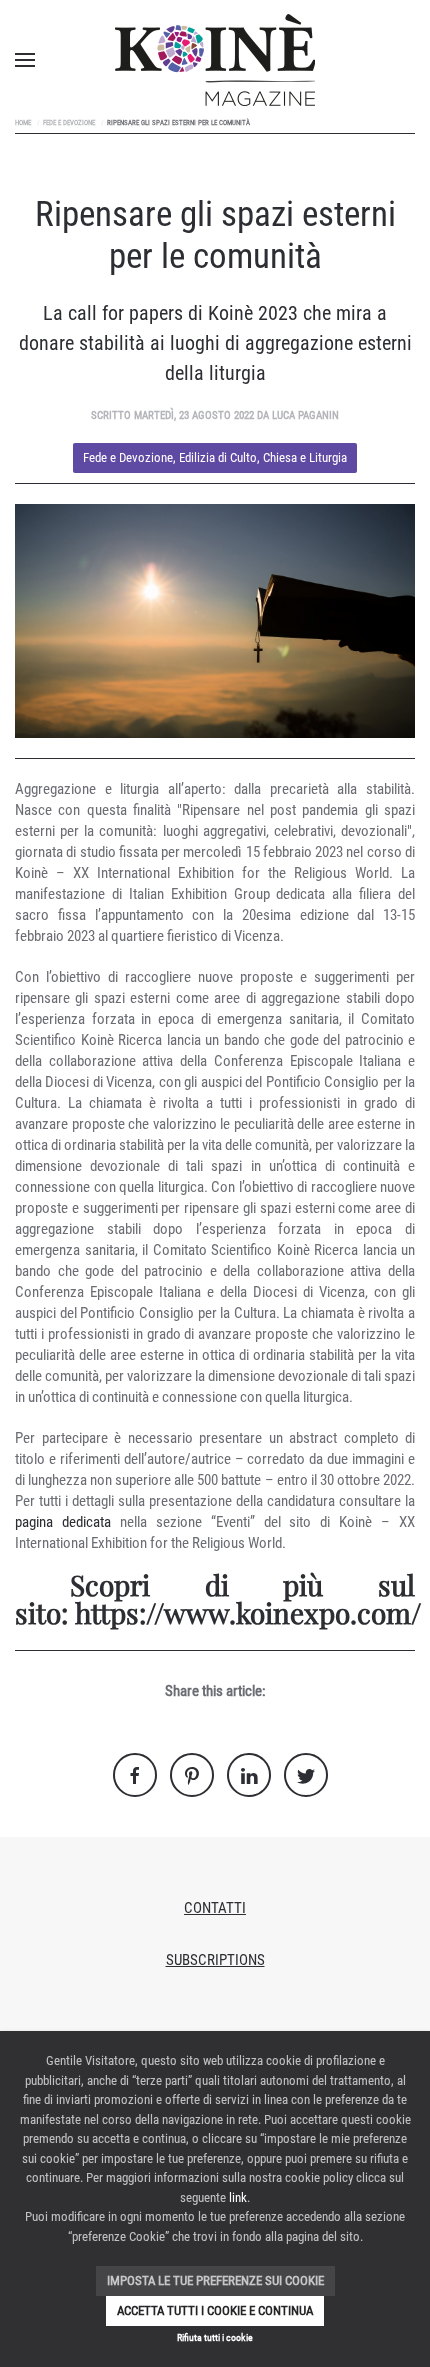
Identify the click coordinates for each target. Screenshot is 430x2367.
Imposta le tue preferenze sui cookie (215, 2280)
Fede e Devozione (69, 123)
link (238, 2197)
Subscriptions (215, 1960)
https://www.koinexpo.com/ (248, 1612)
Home (23, 123)
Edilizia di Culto (218, 457)
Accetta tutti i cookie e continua (215, 2310)
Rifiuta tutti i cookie (215, 2337)
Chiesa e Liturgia (305, 457)
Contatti (215, 1908)
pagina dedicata (63, 1522)
